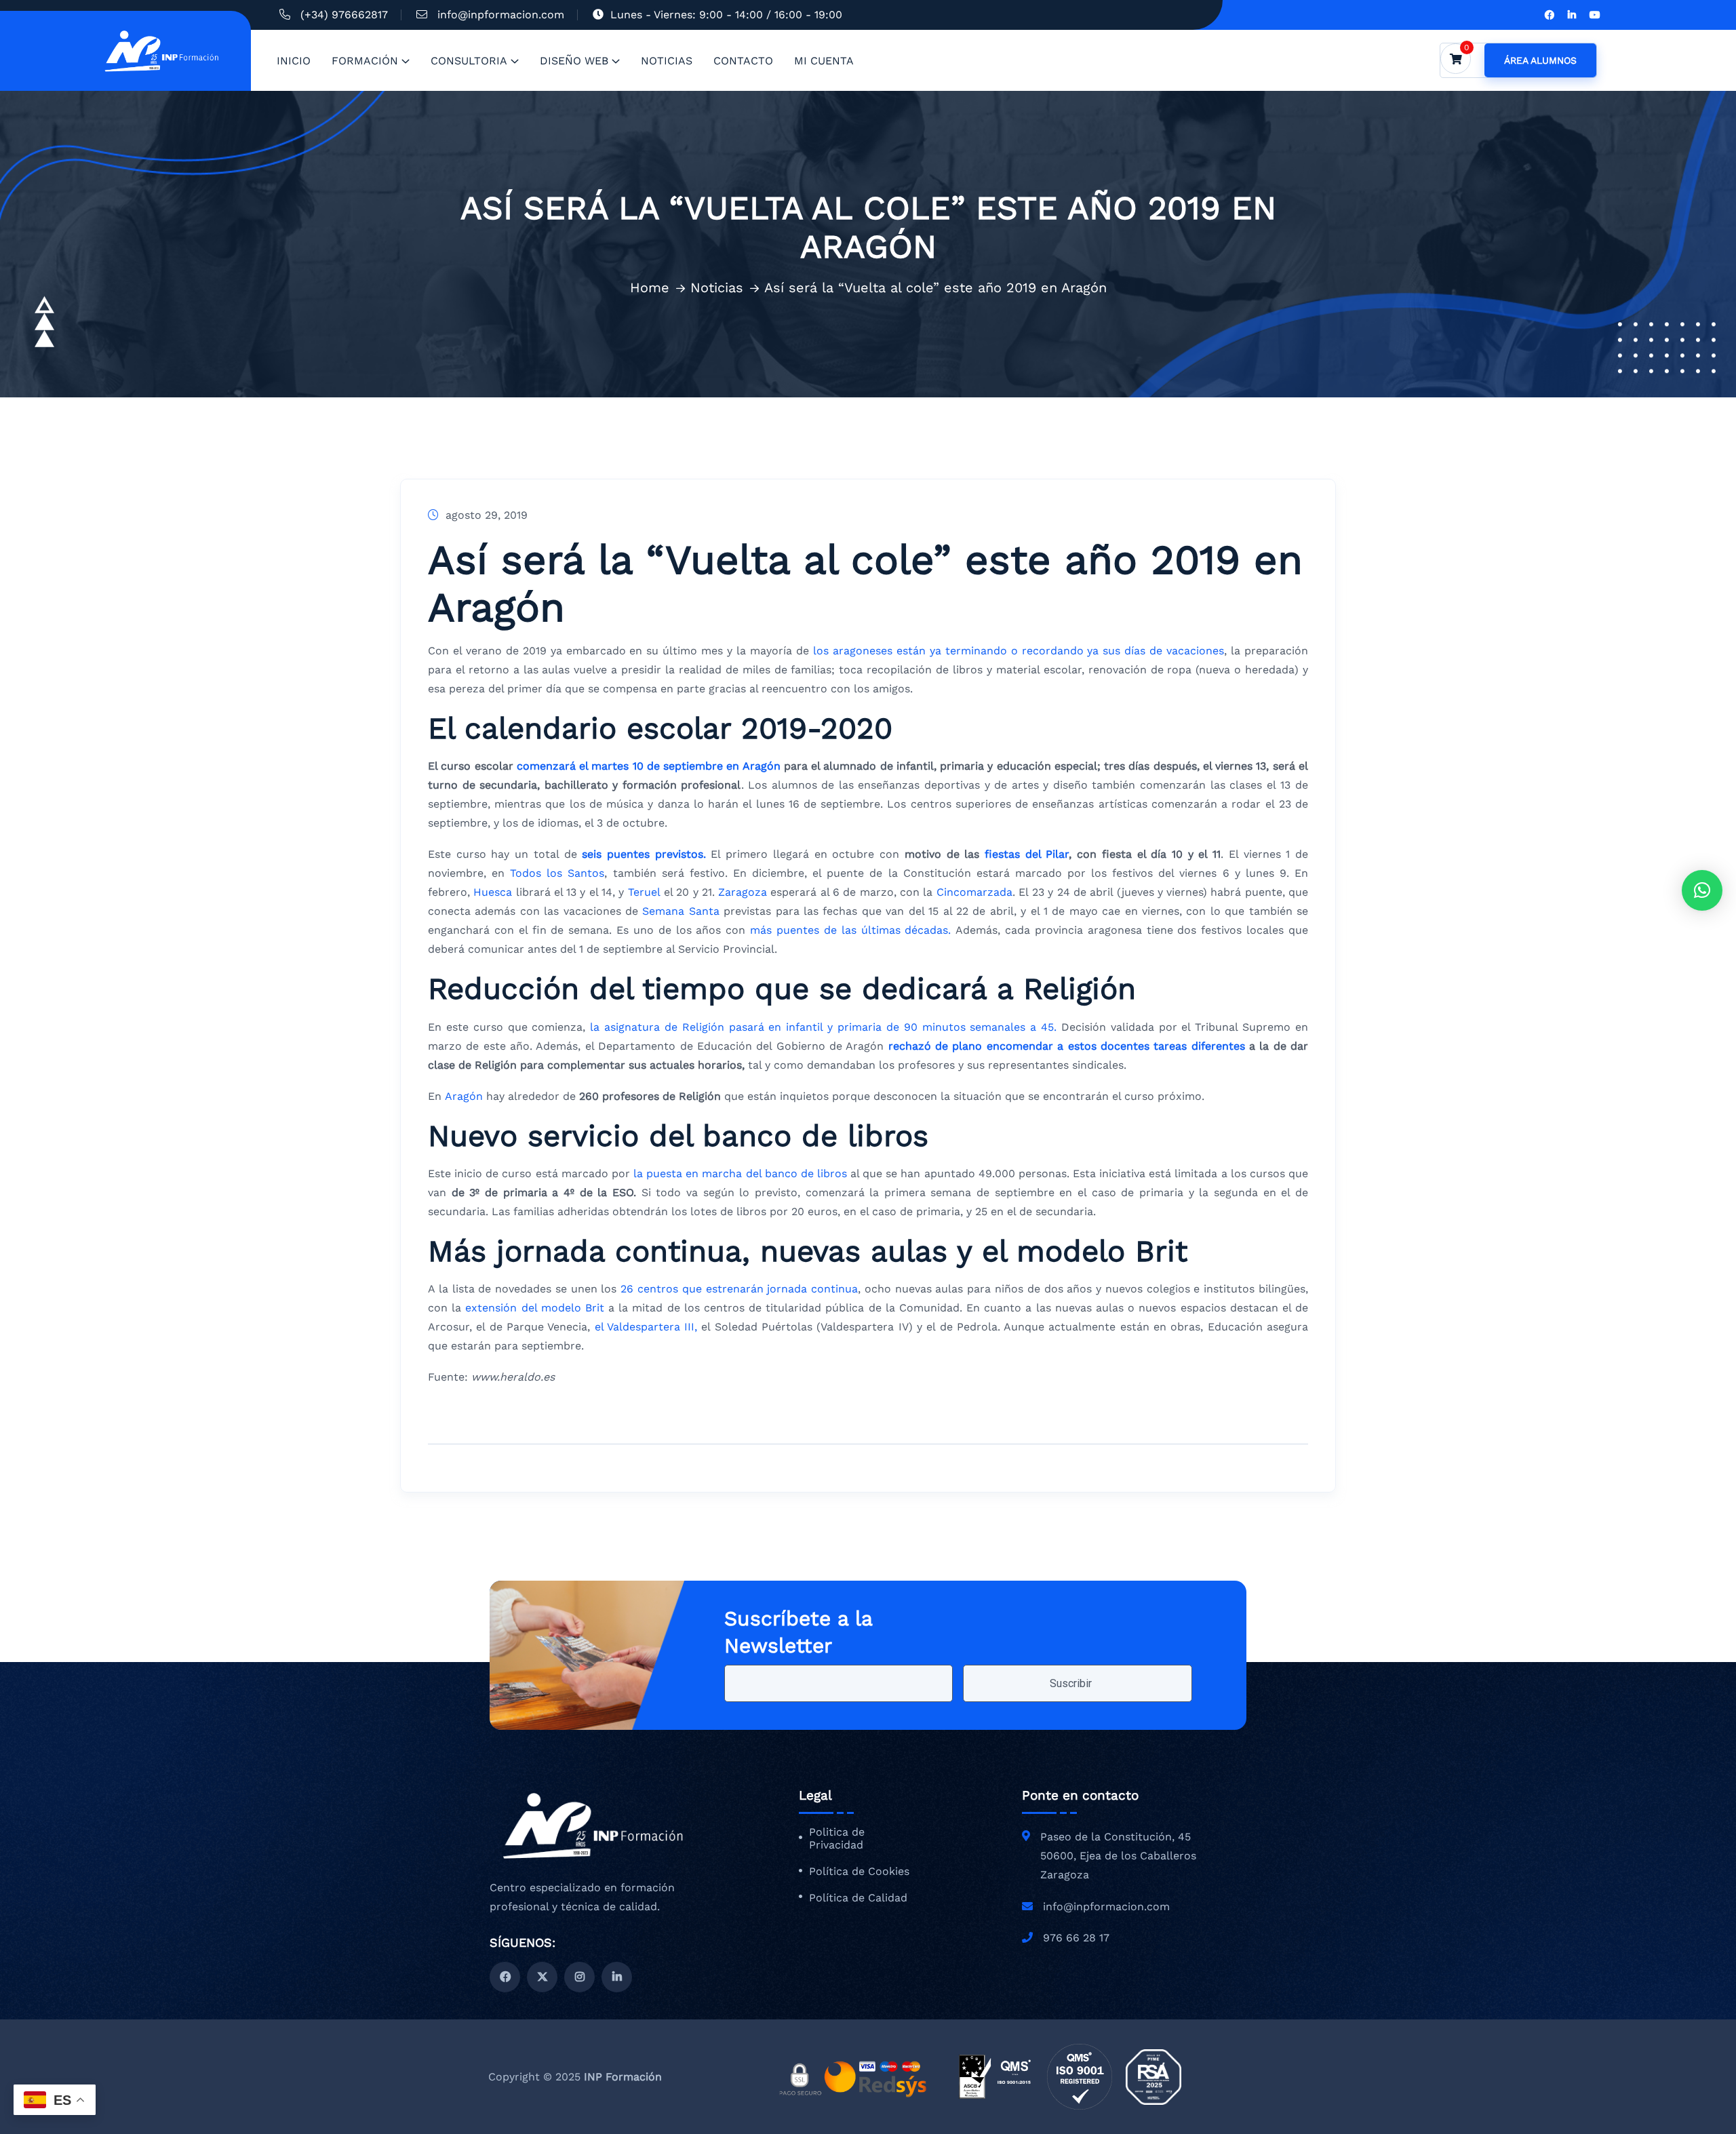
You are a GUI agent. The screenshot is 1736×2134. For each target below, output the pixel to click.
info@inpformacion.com (501, 15)
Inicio (294, 61)
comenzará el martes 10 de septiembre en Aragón (649, 766)
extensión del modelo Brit (535, 1308)
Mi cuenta (824, 61)
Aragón (466, 1096)
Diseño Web (574, 61)
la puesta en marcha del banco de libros (738, 1173)
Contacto (743, 61)
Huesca (494, 892)
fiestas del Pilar (1027, 854)
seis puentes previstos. (644, 854)
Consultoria (469, 61)
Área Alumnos (1540, 60)
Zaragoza (744, 892)
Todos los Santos (554, 873)
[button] (1702, 890)
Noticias (667, 61)
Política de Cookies (859, 1872)
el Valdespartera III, (646, 1327)
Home (650, 288)
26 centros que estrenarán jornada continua (737, 1289)
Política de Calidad (858, 1898)
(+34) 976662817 (344, 15)
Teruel (646, 892)
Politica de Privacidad (837, 1839)
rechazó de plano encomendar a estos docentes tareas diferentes (1067, 1046)
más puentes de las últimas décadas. (850, 930)
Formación (365, 61)
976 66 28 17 (1076, 1938)
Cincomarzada (974, 892)
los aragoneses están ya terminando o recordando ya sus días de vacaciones (1019, 651)
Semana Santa (680, 911)
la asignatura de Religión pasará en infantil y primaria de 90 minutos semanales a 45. (821, 1027)
